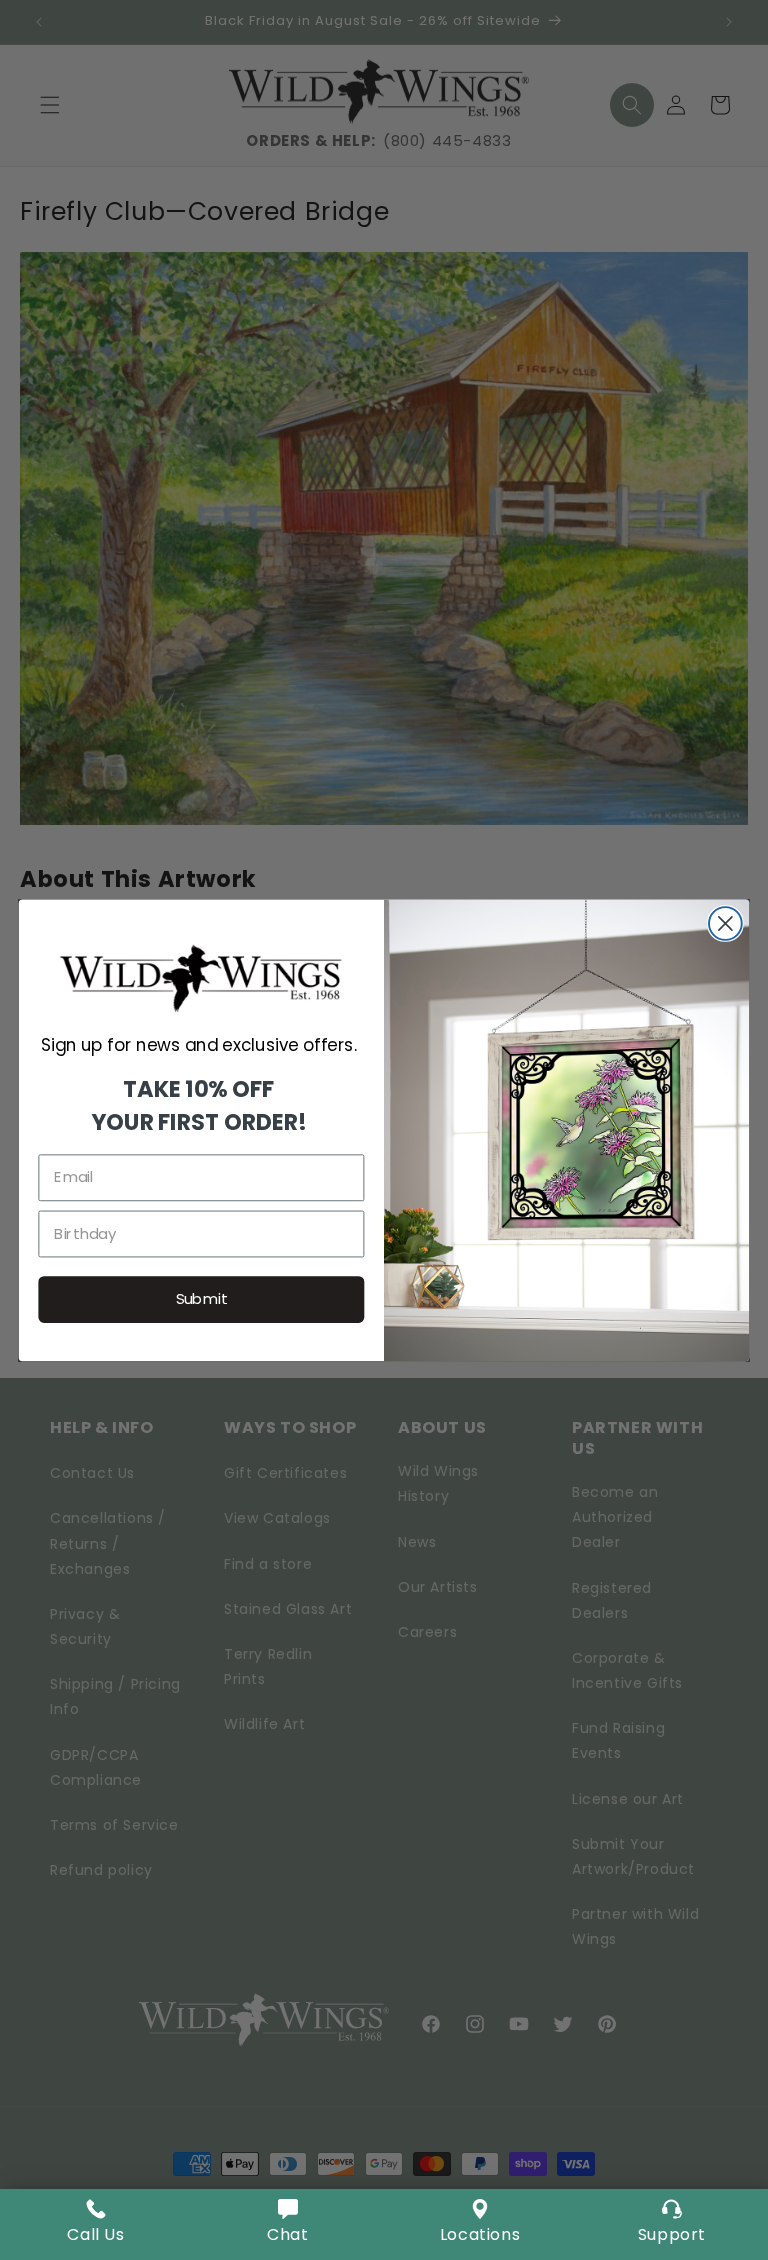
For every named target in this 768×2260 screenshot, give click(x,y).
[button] (288, 2224)
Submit (202, 1299)
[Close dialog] (725, 923)
